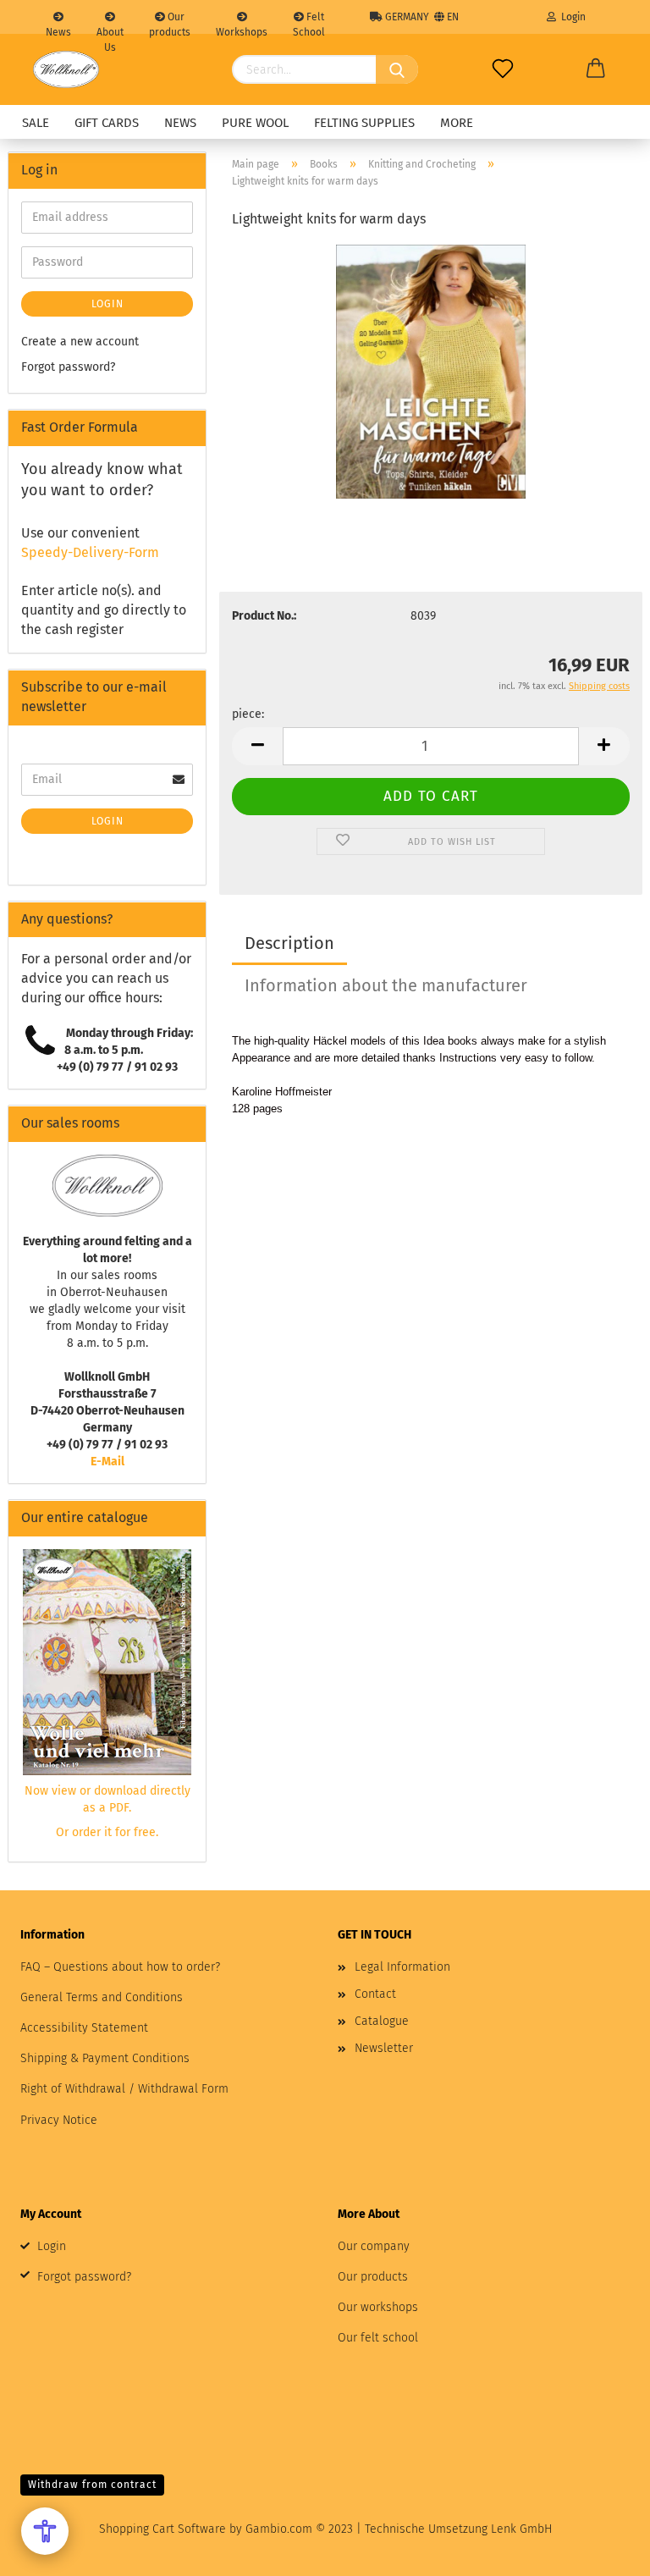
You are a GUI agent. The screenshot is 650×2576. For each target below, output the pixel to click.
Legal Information (402, 1967)
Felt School (309, 22)
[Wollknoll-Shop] (66, 69)
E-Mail (107, 1462)
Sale (36, 123)
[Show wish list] (503, 69)
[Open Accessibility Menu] (45, 2531)
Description (289, 943)
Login (571, 17)
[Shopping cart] (596, 69)
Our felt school (378, 2338)
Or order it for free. (107, 1832)
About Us (110, 30)
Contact (375, 1994)
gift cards (107, 123)
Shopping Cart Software (162, 2529)
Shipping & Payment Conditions (105, 2058)
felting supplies (364, 123)
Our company (374, 2246)
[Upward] (603, 2551)
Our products (170, 22)
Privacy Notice (59, 2120)
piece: (248, 714)
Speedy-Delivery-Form (90, 552)
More (457, 123)
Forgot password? (68, 367)
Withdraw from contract (92, 2485)
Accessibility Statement (84, 2028)
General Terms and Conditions (102, 1997)
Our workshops (378, 2307)
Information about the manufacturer (386, 985)
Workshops (242, 30)
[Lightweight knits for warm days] (431, 371)
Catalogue (382, 2021)
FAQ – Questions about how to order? (120, 1967)
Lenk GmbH (521, 2529)
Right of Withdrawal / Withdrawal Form (124, 2089)
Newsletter (384, 2048)
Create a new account (80, 342)
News (58, 30)
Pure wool (255, 123)
